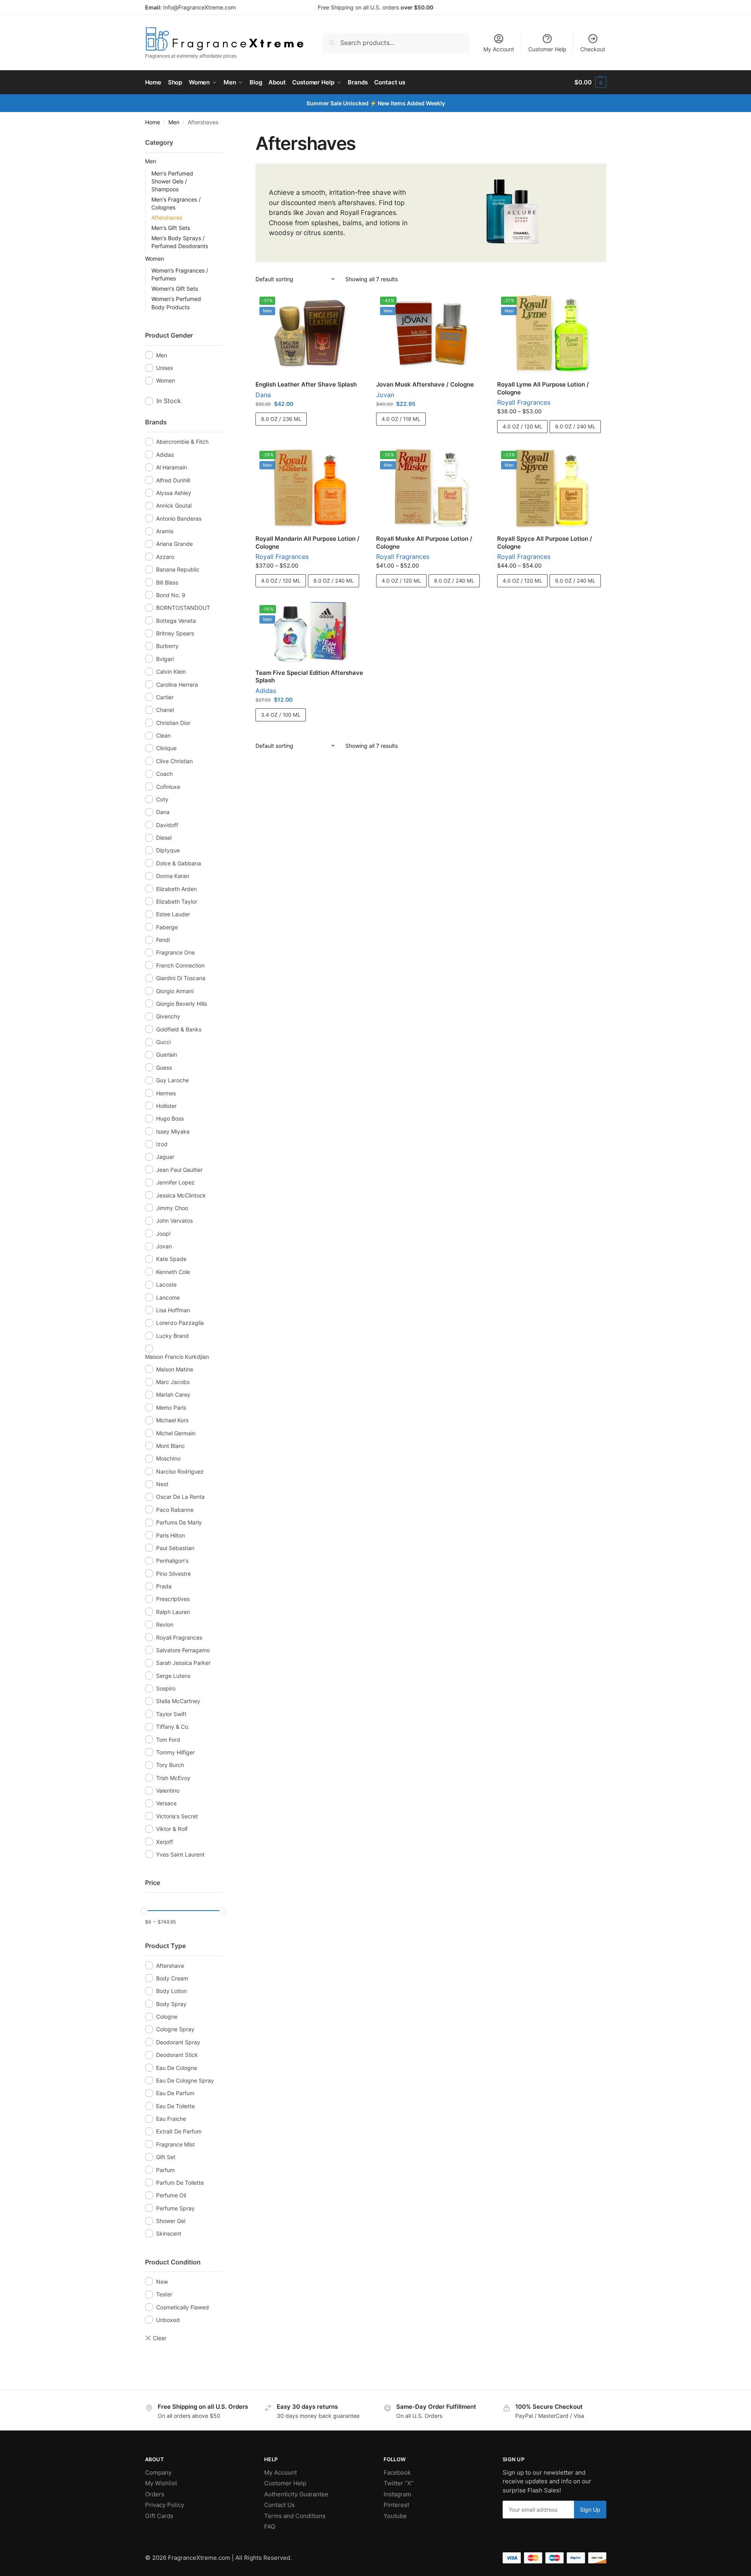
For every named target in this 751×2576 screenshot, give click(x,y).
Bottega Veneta (176, 621)
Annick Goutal (174, 505)
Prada (164, 1586)
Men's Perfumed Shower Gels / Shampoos (172, 181)
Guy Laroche (172, 1080)
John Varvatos (174, 1221)
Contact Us (280, 2505)
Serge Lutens (173, 1676)
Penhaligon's (172, 1561)
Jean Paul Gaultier (179, 1170)
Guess (164, 1068)
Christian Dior (173, 723)
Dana (263, 395)
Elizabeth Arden (176, 889)
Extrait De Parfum (179, 2131)
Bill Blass (167, 582)
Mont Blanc (171, 1446)
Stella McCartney (178, 1701)
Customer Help (547, 49)
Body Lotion (171, 1991)
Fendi (163, 940)
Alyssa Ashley (174, 493)
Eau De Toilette (175, 2106)
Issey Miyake (173, 1131)
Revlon (165, 1624)
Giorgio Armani (175, 991)
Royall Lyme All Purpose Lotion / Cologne (543, 388)
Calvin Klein (171, 672)
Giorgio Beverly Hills (182, 1004)
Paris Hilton (171, 1535)
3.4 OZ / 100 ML (281, 715)
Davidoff (167, 825)
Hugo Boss (170, 1118)
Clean (163, 735)
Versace (166, 1803)
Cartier (165, 697)
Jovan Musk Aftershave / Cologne (425, 384)
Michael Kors (172, 1420)
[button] (590, 82)
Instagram (397, 2494)
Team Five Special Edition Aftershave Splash (309, 677)
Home (153, 122)
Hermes (166, 1093)
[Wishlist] (352, 304)
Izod (162, 1144)
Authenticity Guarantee (296, 2494)
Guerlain (167, 1054)
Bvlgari (165, 659)
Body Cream (172, 1978)
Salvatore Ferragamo (183, 1650)
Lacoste (166, 1284)
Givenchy (168, 1016)
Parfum (165, 2170)
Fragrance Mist (175, 2144)
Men (174, 122)
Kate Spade (171, 1259)
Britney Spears (175, 633)
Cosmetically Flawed (183, 2307)
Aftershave (170, 1966)
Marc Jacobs (173, 1382)
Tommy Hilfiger (175, 1752)
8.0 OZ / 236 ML (281, 419)
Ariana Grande (174, 544)
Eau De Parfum (175, 2093)
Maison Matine (175, 1369)
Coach (164, 774)
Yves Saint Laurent (180, 1854)
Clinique (166, 748)
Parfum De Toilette (180, 2183)
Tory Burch (170, 1765)
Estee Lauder (173, 914)
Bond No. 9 (171, 595)
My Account (499, 49)
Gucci (163, 1042)
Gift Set (166, 2157)
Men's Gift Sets (171, 228)
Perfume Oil (171, 2195)
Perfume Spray (175, 2208)
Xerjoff (165, 1842)
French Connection (180, 965)
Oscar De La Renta (180, 1497)
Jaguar (165, 1157)
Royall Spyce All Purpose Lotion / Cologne (545, 543)
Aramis (165, 531)
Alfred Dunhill (173, 480)
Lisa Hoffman (173, 1310)
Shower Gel (171, 2221)
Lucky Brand (172, 1336)
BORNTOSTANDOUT (183, 608)
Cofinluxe (168, 787)
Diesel (164, 838)
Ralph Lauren (173, 1612)
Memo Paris (171, 1408)
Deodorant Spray (178, 2042)
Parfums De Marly (179, 1522)
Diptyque (168, 850)
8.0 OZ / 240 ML (575, 426)
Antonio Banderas (179, 518)
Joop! (163, 1234)
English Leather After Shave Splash (306, 384)
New (162, 2282)
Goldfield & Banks (179, 1029)
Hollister (166, 1106)
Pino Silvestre (173, 1574)
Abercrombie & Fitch (182, 442)
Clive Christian (174, 761)
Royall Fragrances (524, 402)
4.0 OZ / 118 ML (401, 419)
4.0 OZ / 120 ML (522, 426)
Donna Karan (173, 876)
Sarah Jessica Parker (183, 1663)
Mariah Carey (173, 1394)
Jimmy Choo (172, 1208)
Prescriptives (173, 1599)
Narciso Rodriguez (180, 1471)
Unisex (165, 368)
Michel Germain (176, 1433)
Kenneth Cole (173, 1272)
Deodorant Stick (177, 2055)
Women (155, 259)
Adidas (266, 691)
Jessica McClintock (181, 1195)
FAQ (270, 2526)
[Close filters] (225, 137)
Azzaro (165, 557)
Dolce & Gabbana (179, 863)
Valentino (168, 1790)
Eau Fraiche (171, 2119)
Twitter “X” (399, 2483)
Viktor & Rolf (172, 1829)
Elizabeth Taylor (177, 901)
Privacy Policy (165, 2505)
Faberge (167, 927)
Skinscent (169, 2233)
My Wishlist (161, 2483)
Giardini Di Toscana (181, 978)
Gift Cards (159, 2516)
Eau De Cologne (177, 2068)
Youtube (395, 2516)
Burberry (167, 646)
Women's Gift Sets (175, 289)
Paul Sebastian (175, 1548)
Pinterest (396, 2505)
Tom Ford (168, 1740)
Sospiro (166, 1688)
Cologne (167, 2017)
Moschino (168, 1458)
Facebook (397, 2472)
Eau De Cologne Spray (185, 2080)
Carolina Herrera (177, 685)
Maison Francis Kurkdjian (177, 1357)
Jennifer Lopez (175, 1182)
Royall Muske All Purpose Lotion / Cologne (424, 543)
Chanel (165, 710)
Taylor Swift (171, 1714)
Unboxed (168, 2320)
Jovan (385, 395)
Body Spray (171, 2004)
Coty (162, 799)
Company (158, 2472)
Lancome (168, 1297)
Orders (155, 2494)
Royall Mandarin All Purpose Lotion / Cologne (307, 543)
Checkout (593, 49)
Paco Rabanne (175, 1510)
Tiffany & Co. (173, 1727)
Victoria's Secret (177, 1816)
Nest (162, 1484)
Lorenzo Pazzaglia (180, 1323)
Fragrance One (175, 952)
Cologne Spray (175, 2029)
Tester (164, 2294)
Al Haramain (171, 467)
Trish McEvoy (173, 1778)
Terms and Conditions (295, 2516)
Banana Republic (178, 569)
